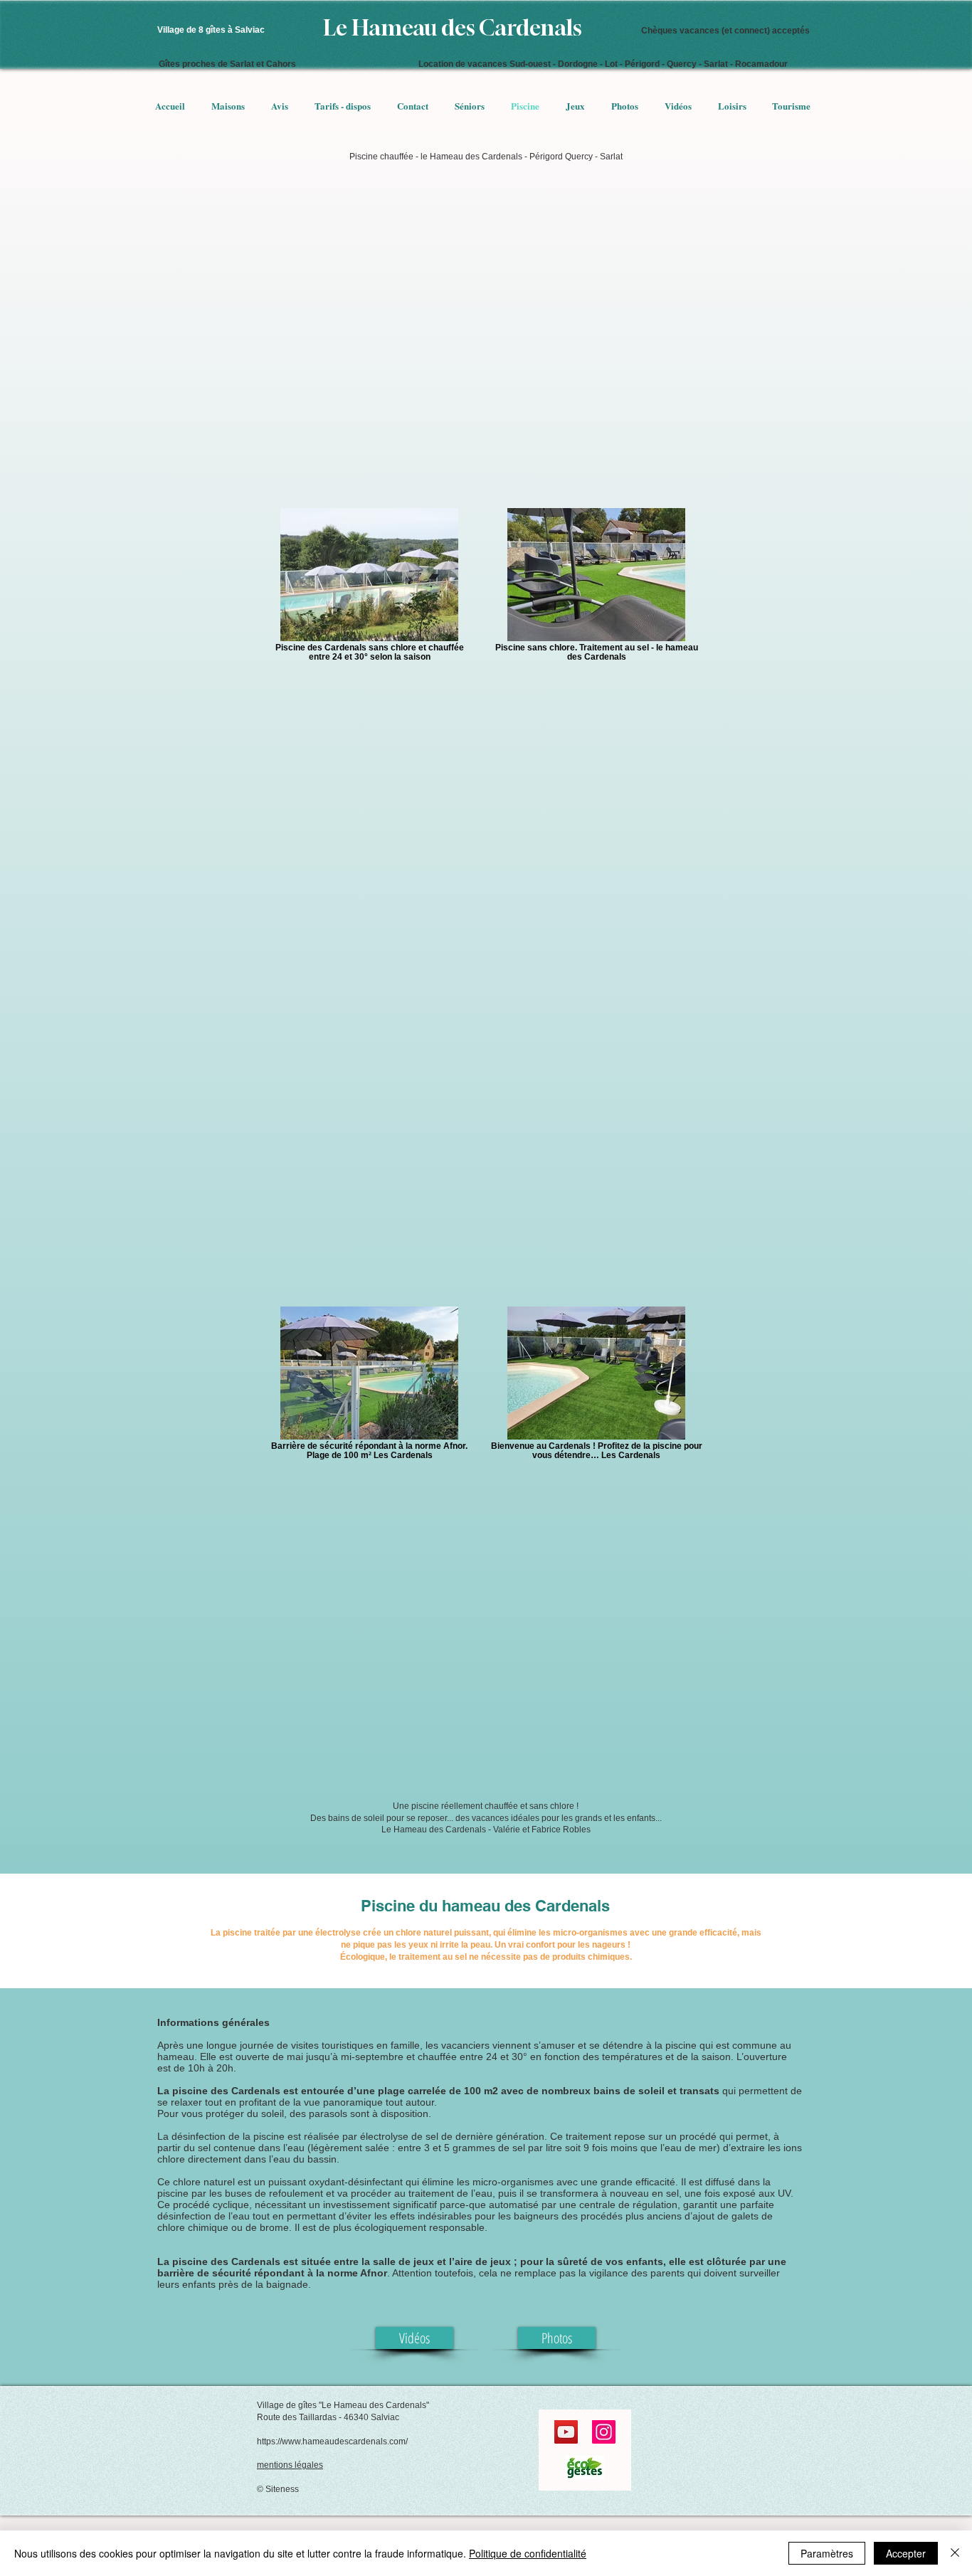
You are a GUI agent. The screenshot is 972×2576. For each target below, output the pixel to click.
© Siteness (278, 2489)
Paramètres (827, 2553)
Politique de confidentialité (528, 2553)
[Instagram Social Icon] (604, 2432)
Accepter (906, 2553)
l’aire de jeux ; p (488, 2261)
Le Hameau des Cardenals (453, 28)
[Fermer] (955, 2553)
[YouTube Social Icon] (566, 2432)
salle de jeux (403, 2261)
